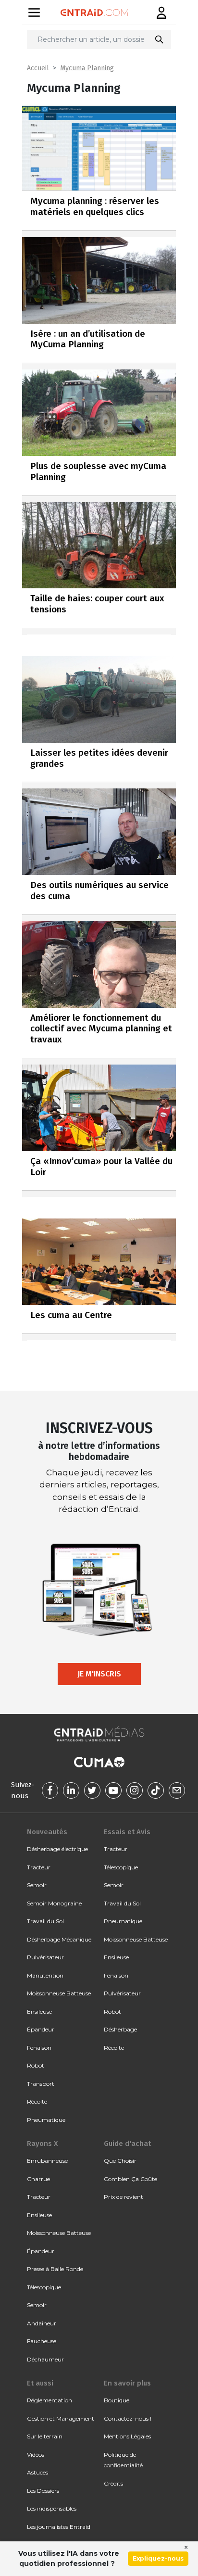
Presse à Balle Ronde (55, 2269)
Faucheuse (42, 2341)
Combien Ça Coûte (130, 2179)
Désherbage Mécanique (59, 1939)
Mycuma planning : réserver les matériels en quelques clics (95, 206)
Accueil (38, 68)
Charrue (38, 2179)
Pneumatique (46, 2120)
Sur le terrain (45, 2436)
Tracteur (39, 1867)
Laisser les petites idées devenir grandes (99, 758)
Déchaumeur (45, 2359)
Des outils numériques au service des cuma (99, 890)
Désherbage (120, 2029)
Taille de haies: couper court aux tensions (97, 604)
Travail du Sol (45, 1921)
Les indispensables (52, 2508)
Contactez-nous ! (128, 2418)
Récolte (37, 2101)
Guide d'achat (127, 2144)
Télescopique (121, 1867)
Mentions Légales (127, 2436)
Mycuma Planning (87, 68)
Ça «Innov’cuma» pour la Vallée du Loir (101, 1167)
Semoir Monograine (54, 1903)
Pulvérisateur (45, 1957)
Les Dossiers (43, 2491)
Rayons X (42, 2144)
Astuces (37, 2472)
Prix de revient (124, 2197)
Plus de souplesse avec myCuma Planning (98, 471)
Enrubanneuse (47, 2161)
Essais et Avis (127, 1832)
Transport (41, 2084)
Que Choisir (120, 2161)
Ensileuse (39, 2011)
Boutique (117, 2400)
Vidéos (36, 2455)
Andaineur (42, 2323)
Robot (36, 2065)
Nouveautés (47, 1832)
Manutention (45, 1975)
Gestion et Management (61, 2418)
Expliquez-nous (158, 2558)
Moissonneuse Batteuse (59, 1993)
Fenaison (39, 2048)
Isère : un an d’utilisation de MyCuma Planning (88, 339)
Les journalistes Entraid (59, 2527)
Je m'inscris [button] (99, 1674)
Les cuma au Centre (71, 1315)
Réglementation (49, 2400)
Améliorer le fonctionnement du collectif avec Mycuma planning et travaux (101, 1029)
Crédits (113, 2483)
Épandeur (41, 2029)
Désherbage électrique (57, 1849)
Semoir (37, 1885)
